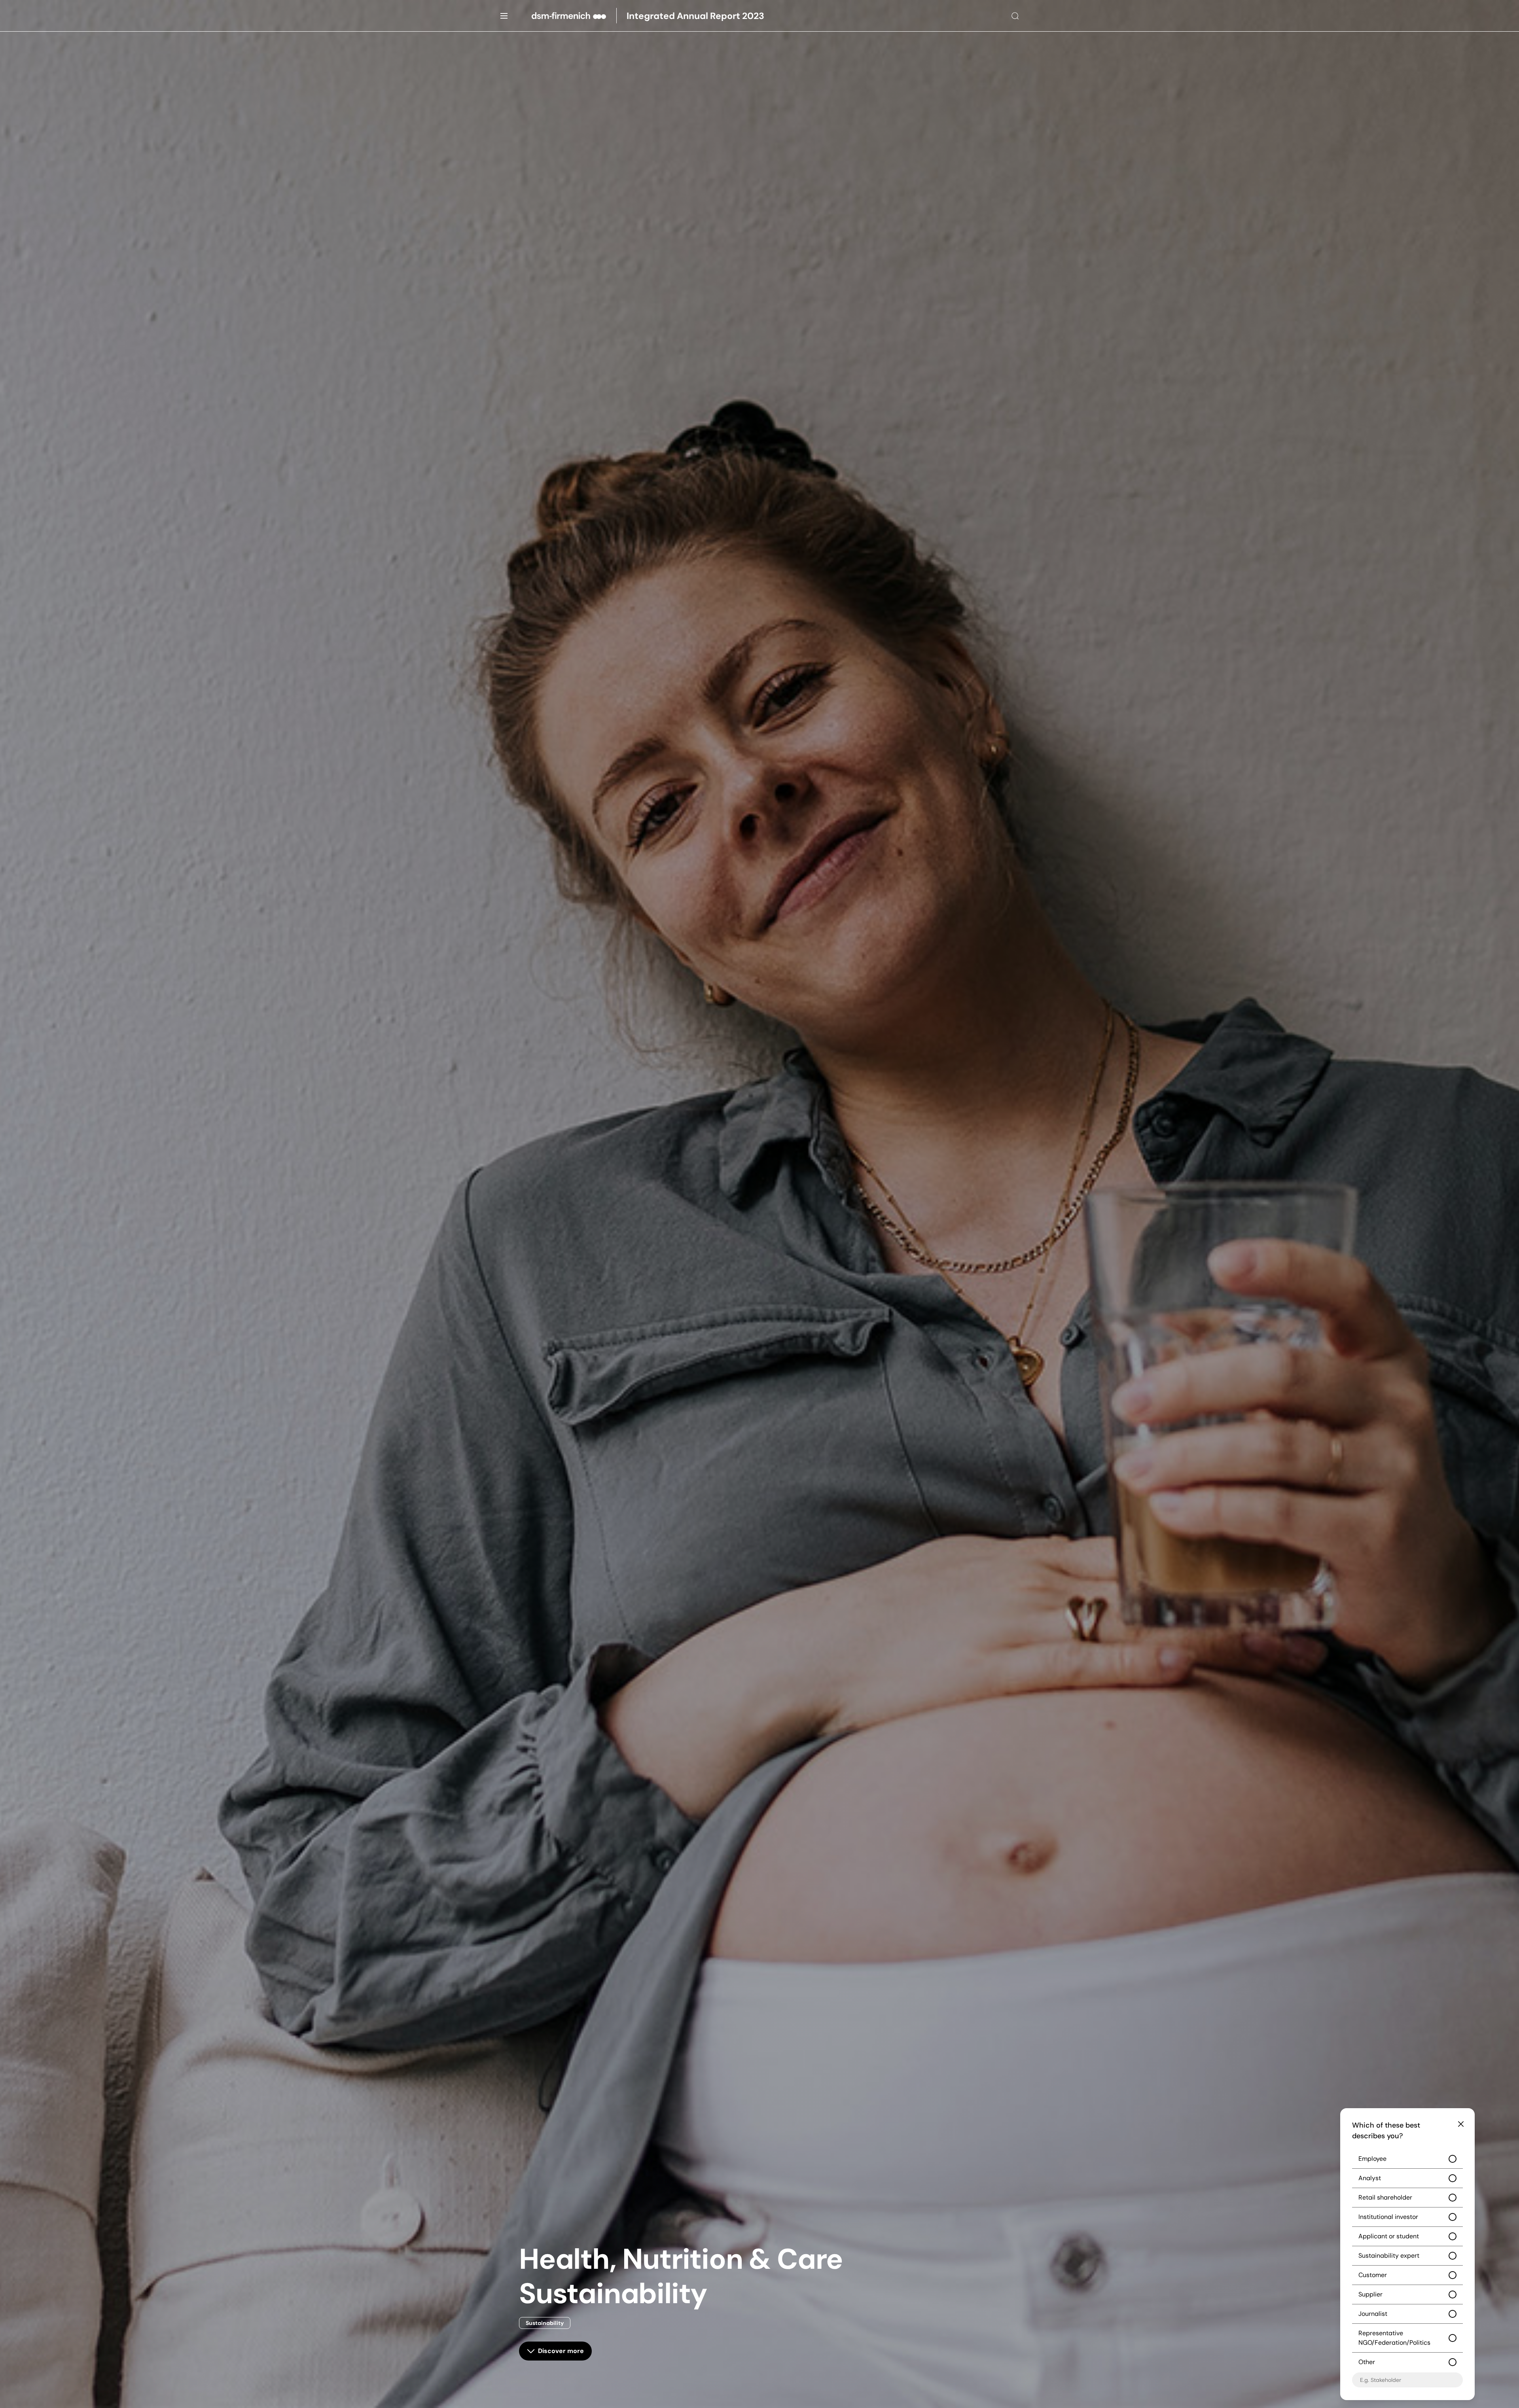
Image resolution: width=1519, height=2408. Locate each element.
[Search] (1015, 16)
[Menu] (504, 16)
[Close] (1461, 2124)
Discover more (561, 2351)
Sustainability (545, 2323)
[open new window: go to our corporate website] (574, 16)
